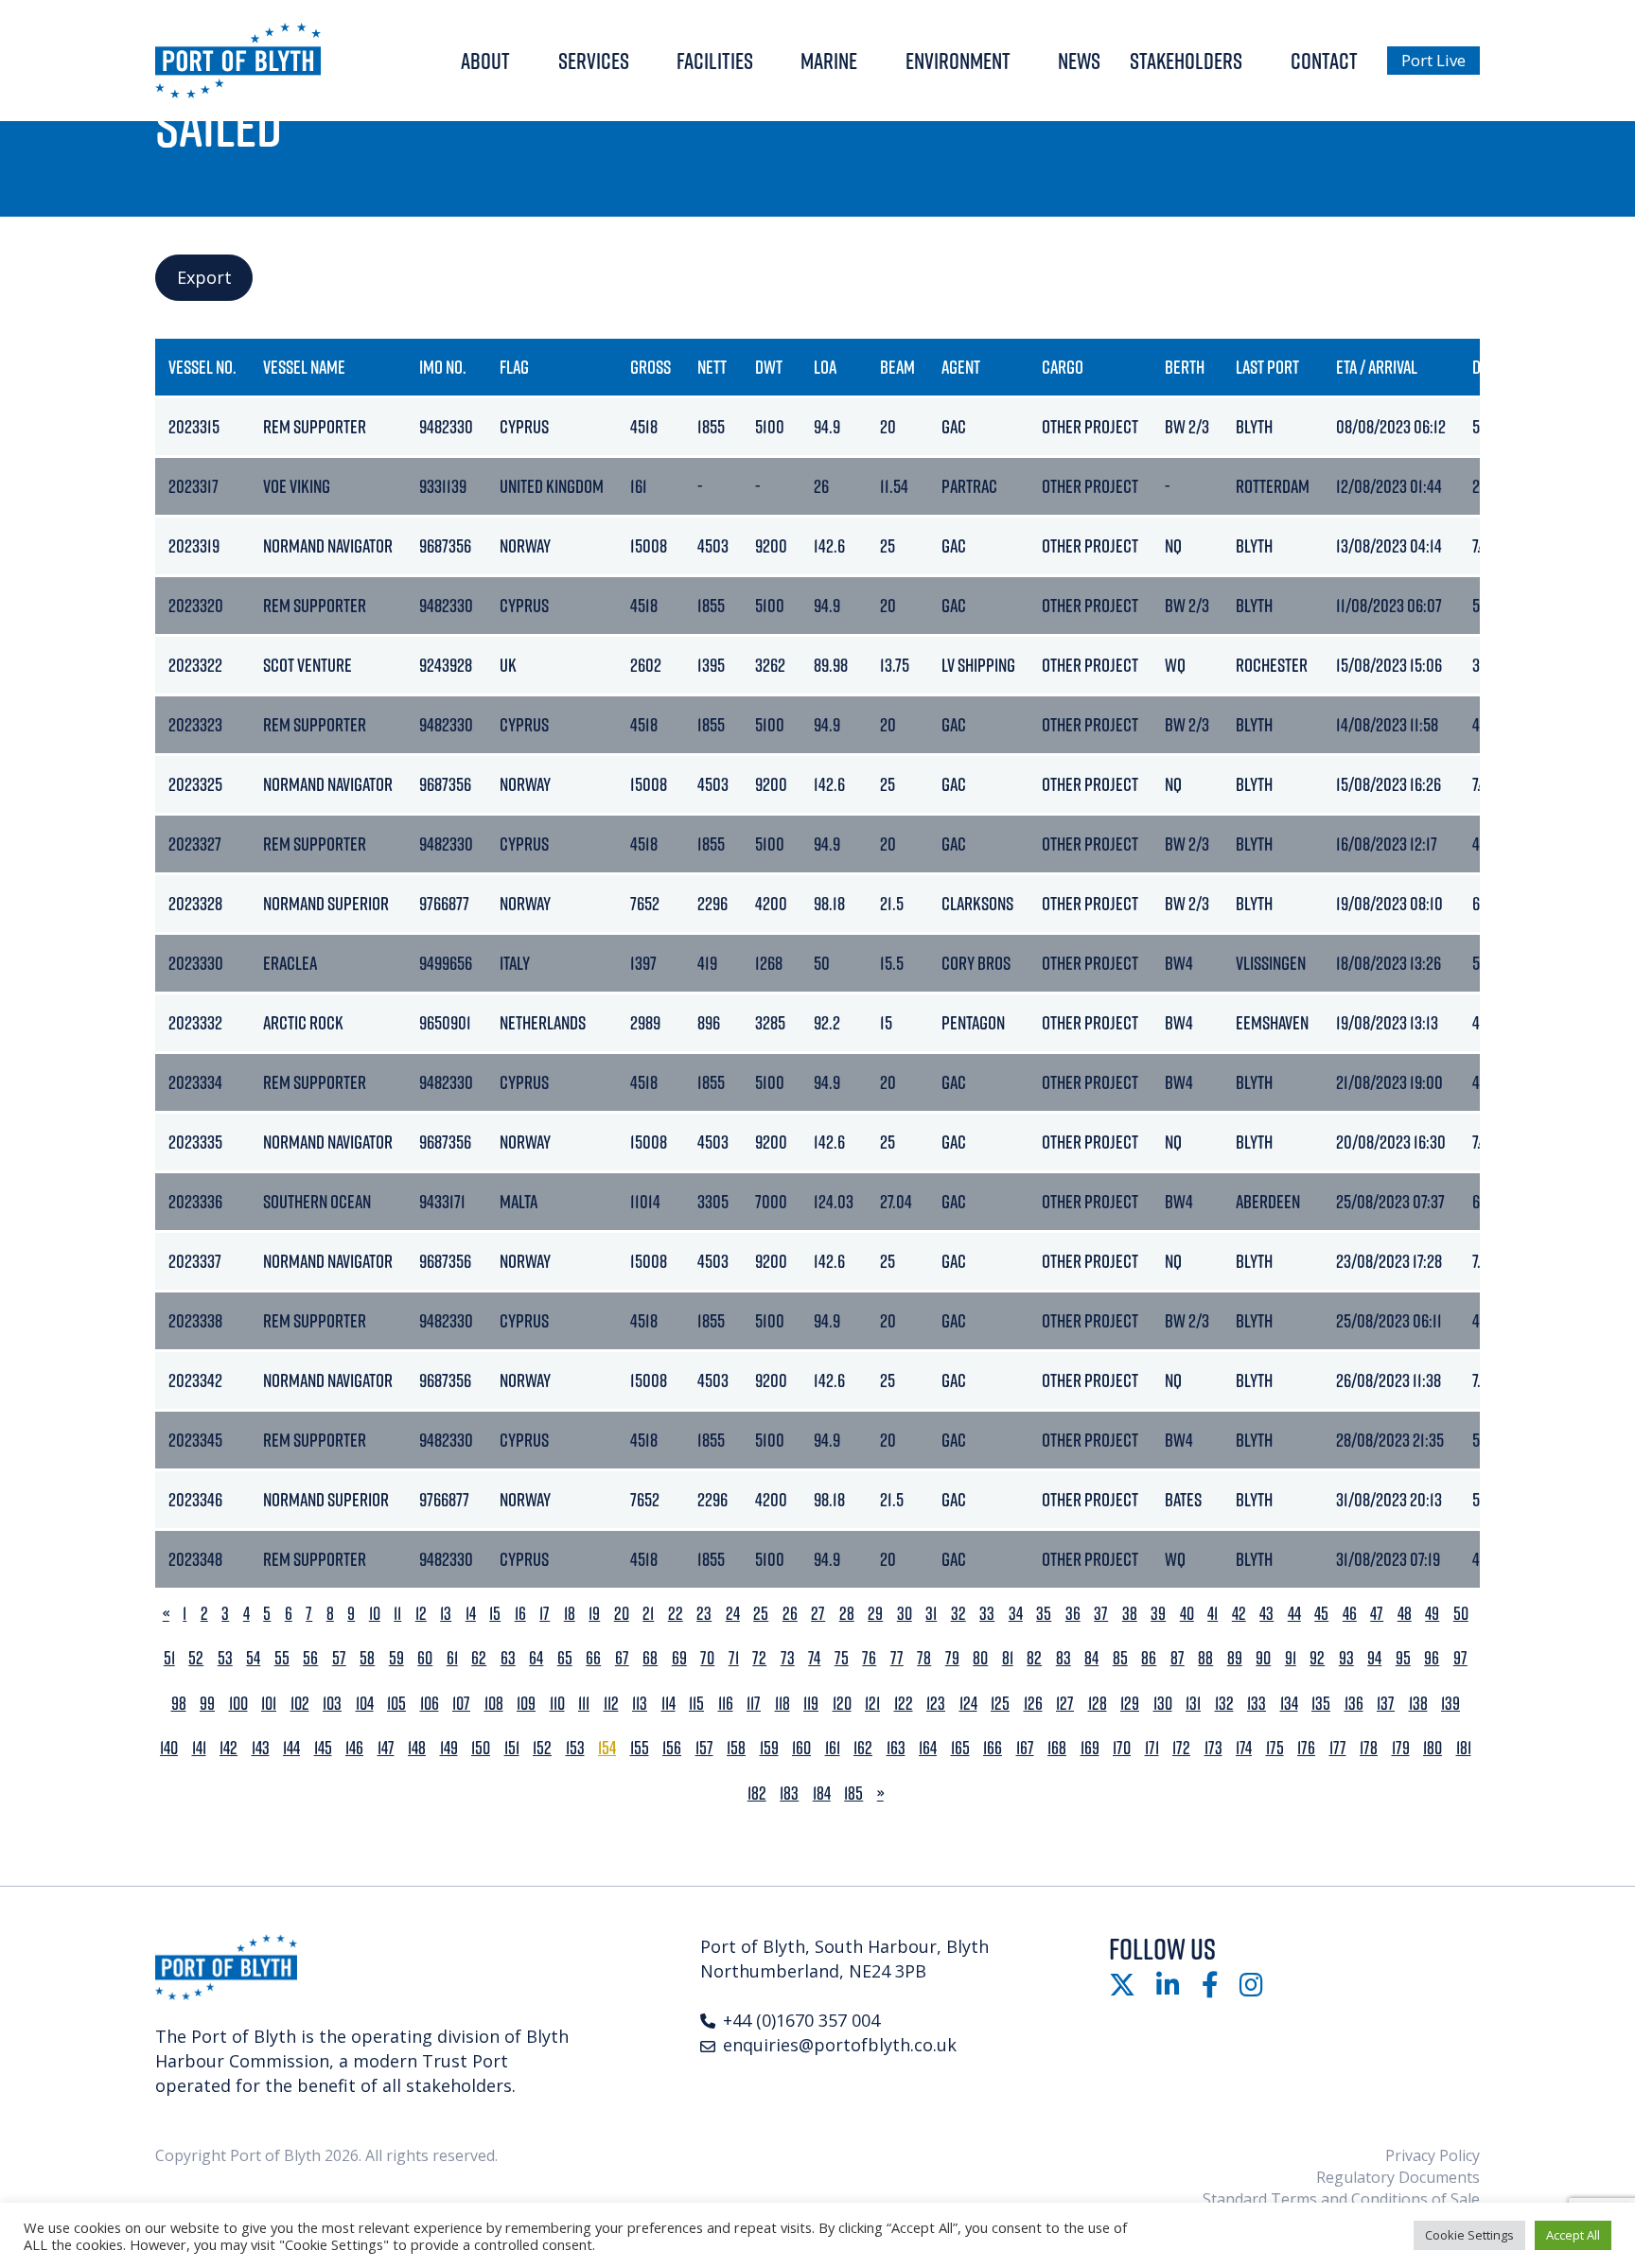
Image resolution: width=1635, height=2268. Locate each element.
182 (757, 1793)
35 (1044, 1614)
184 (822, 1793)
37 (1101, 1614)
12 (421, 1614)
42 (1239, 1614)
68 (650, 1658)
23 (704, 1614)
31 (931, 1614)
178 (1369, 1748)
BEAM (897, 367)
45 (1321, 1614)
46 (1350, 1614)
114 (668, 1704)
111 (584, 1704)
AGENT (961, 367)
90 (1263, 1658)
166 (993, 1748)
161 (833, 1748)
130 (1163, 1704)
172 (1181, 1748)
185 (853, 1793)
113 (640, 1704)
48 (1405, 1614)
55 (282, 1658)
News (1079, 61)
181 (1464, 1748)
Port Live (1433, 60)
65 (565, 1658)
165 (960, 1748)
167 (1025, 1748)
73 (788, 1658)
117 (754, 1704)
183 (789, 1793)
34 (1016, 1614)
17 (545, 1614)
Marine (829, 61)
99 (207, 1704)
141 (199, 1748)
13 (446, 1614)
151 (512, 1748)
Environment (958, 61)
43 (1266, 1614)
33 (987, 1614)
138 (1418, 1704)
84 (1091, 1658)
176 (1306, 1748)
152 (542, 1748)
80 (980, 1658)
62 (479, 1658)
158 (736, 1748)
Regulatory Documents (1398, 2177)
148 (417, 1748)
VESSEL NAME (304, 367)
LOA (825, 367)
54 (253, 1658)
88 (1205, 1658)
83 (1064, 1658)
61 (452, 1658)
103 (332, 1704)
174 (1244, 1748)
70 (707, 1658)
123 (936, 1704)
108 (494, 1704)
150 (481, 1748)
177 (1338, 1748)
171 (1152, 1748)
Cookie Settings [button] (1469, 2235)
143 (261, 1748)
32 (958, 1614)
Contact (1324, 61)
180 (1433, 1748)
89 (1235, 1658)
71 (734, 1658)
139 (1450, 1704)
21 (648, 1614)
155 (640, 1748)
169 (1090, 1748)
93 (1346, 1658)
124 (968, 1704)
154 (607, 1748)
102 (300, 1704)
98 (179, 1704)
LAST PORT (1267, 367)
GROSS (650, 367)
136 (1354, 1704)
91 (1291, 1658)
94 (1374, 1658)
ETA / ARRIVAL (1377, 367)
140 (169, 1748)
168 (1057, 1748)
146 (354, 1748)
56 (310, 1658)
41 (1213, 1614)
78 (924, 1658)
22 (676, 1614)
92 (1317, 1658)
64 (536, 1658)
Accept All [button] (1573, 2235)
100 (238, 1704)
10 (375, 1614)
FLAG (514, 367)
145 (323, 1748)
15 (495, 1614)
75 (842, 1658)
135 (1321, 1704)
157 (704, 1748)
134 (1289, 1704)
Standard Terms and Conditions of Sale (1341, 2199)
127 (1065, 1704)
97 (1460, 1658)
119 (811, 1704)
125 (1000, 1704)
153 (575, 1748)
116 (726, 1704)
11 (397, 1614)
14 (471, 1614)
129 (1130, 1704)
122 (904, 1704)
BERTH (1185, 367)
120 (842, 1704)
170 (1122, 1748)
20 (622, 1614)
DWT (769, 367)
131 (1193, 1704)
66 (593, 1658)
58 (367, 1658)
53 (225, 1658)
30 (905, 1614)
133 (1257, 1704)
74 (814, 1658)
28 (847, 1614)
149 (449, 1748)
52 (196, 1658)
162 (863, 1748)
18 (570, 1614)
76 (869, 1658)
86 (1149, 1658)
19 (594, 1614)
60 (425, 1658)
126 (1033, 1704)
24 (733, 1614)
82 (1034, 1658)
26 (790, 1614)
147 (386, 1748)
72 (759, 1658)
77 (897, 1658)
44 (1294, 1614)
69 (679, 1658)
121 (872, 1704)
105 (396, 1704)
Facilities (715, 61)
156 (672, 1748)
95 (1403, 1658)
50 (1461, 1614)
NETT (712, 367)
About (485, 61)
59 (396, 1658)
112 (611, 1704)
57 (339, 1658)
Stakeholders (1186, 61)
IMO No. (443, 367)
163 (896, 1748)
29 (875, 1614)
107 (461, 1704)
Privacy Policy (1433, 2155)
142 (229, 1748)
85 (1120, 1658)
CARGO (1063, 367)
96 (1432, 1658)
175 (1275, 1748)
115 (696, 1704)
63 (508, 1658)
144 (291, 1748)
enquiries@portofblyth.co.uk (840, 2045)
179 (1401, 1748)
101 (269, 1704)
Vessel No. (202, 367)
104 (365, 1704)
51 (169, 1658)
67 (622, 1658)
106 (430, 1704)
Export (204, 277)
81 (1008, 1658)
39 (1158, 1614)
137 (1386, 1704)
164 (928, 1748)
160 (801, 1748)
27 (818, 1614)
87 (1178, 1658)
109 (526, 1704)
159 (769, 1748)
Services (594, 61)
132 (1224, 1704)
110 (557, 1704)
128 (1098, 1704)
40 (1187, 1614)
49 (1432, 1614)
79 (952, 1658)
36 (1073, 1614)
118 (782, 1704)
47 (1377, 1614)
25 (761, 1614)
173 (1213, 1748)
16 (520, 1614)
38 (1130, 1614)
